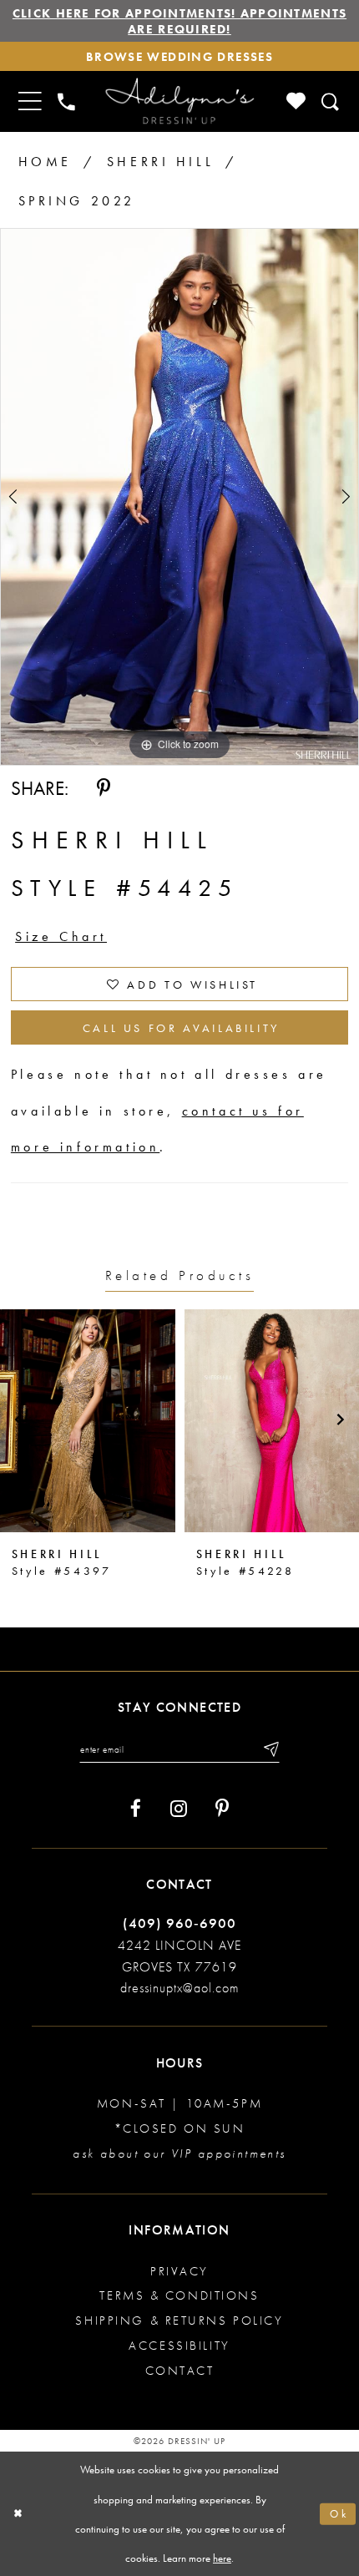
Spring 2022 (77, 201)
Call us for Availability (182, 1028)
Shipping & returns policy (179, 2320)
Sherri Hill (160, 162)
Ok (339, 2514)
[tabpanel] (179, 497)
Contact (180, 2370)
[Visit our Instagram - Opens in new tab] (179, 1809)
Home (45, 162)
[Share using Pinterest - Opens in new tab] (104, 788)
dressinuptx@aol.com (179, 1988)
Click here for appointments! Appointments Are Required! (179, 21)
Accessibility (179, 2345)
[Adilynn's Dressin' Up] (179, 102)
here (222, 2558)
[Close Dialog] (18, 2514)
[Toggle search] (331, 102)
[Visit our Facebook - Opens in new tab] (136, 1809)
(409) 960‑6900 (179, 1923)
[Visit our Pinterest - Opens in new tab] (222, 1809)
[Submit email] (270, 1749)
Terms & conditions (179, 2295)
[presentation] (88, 1421)
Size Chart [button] (61, 936)
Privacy (179, 2271)
